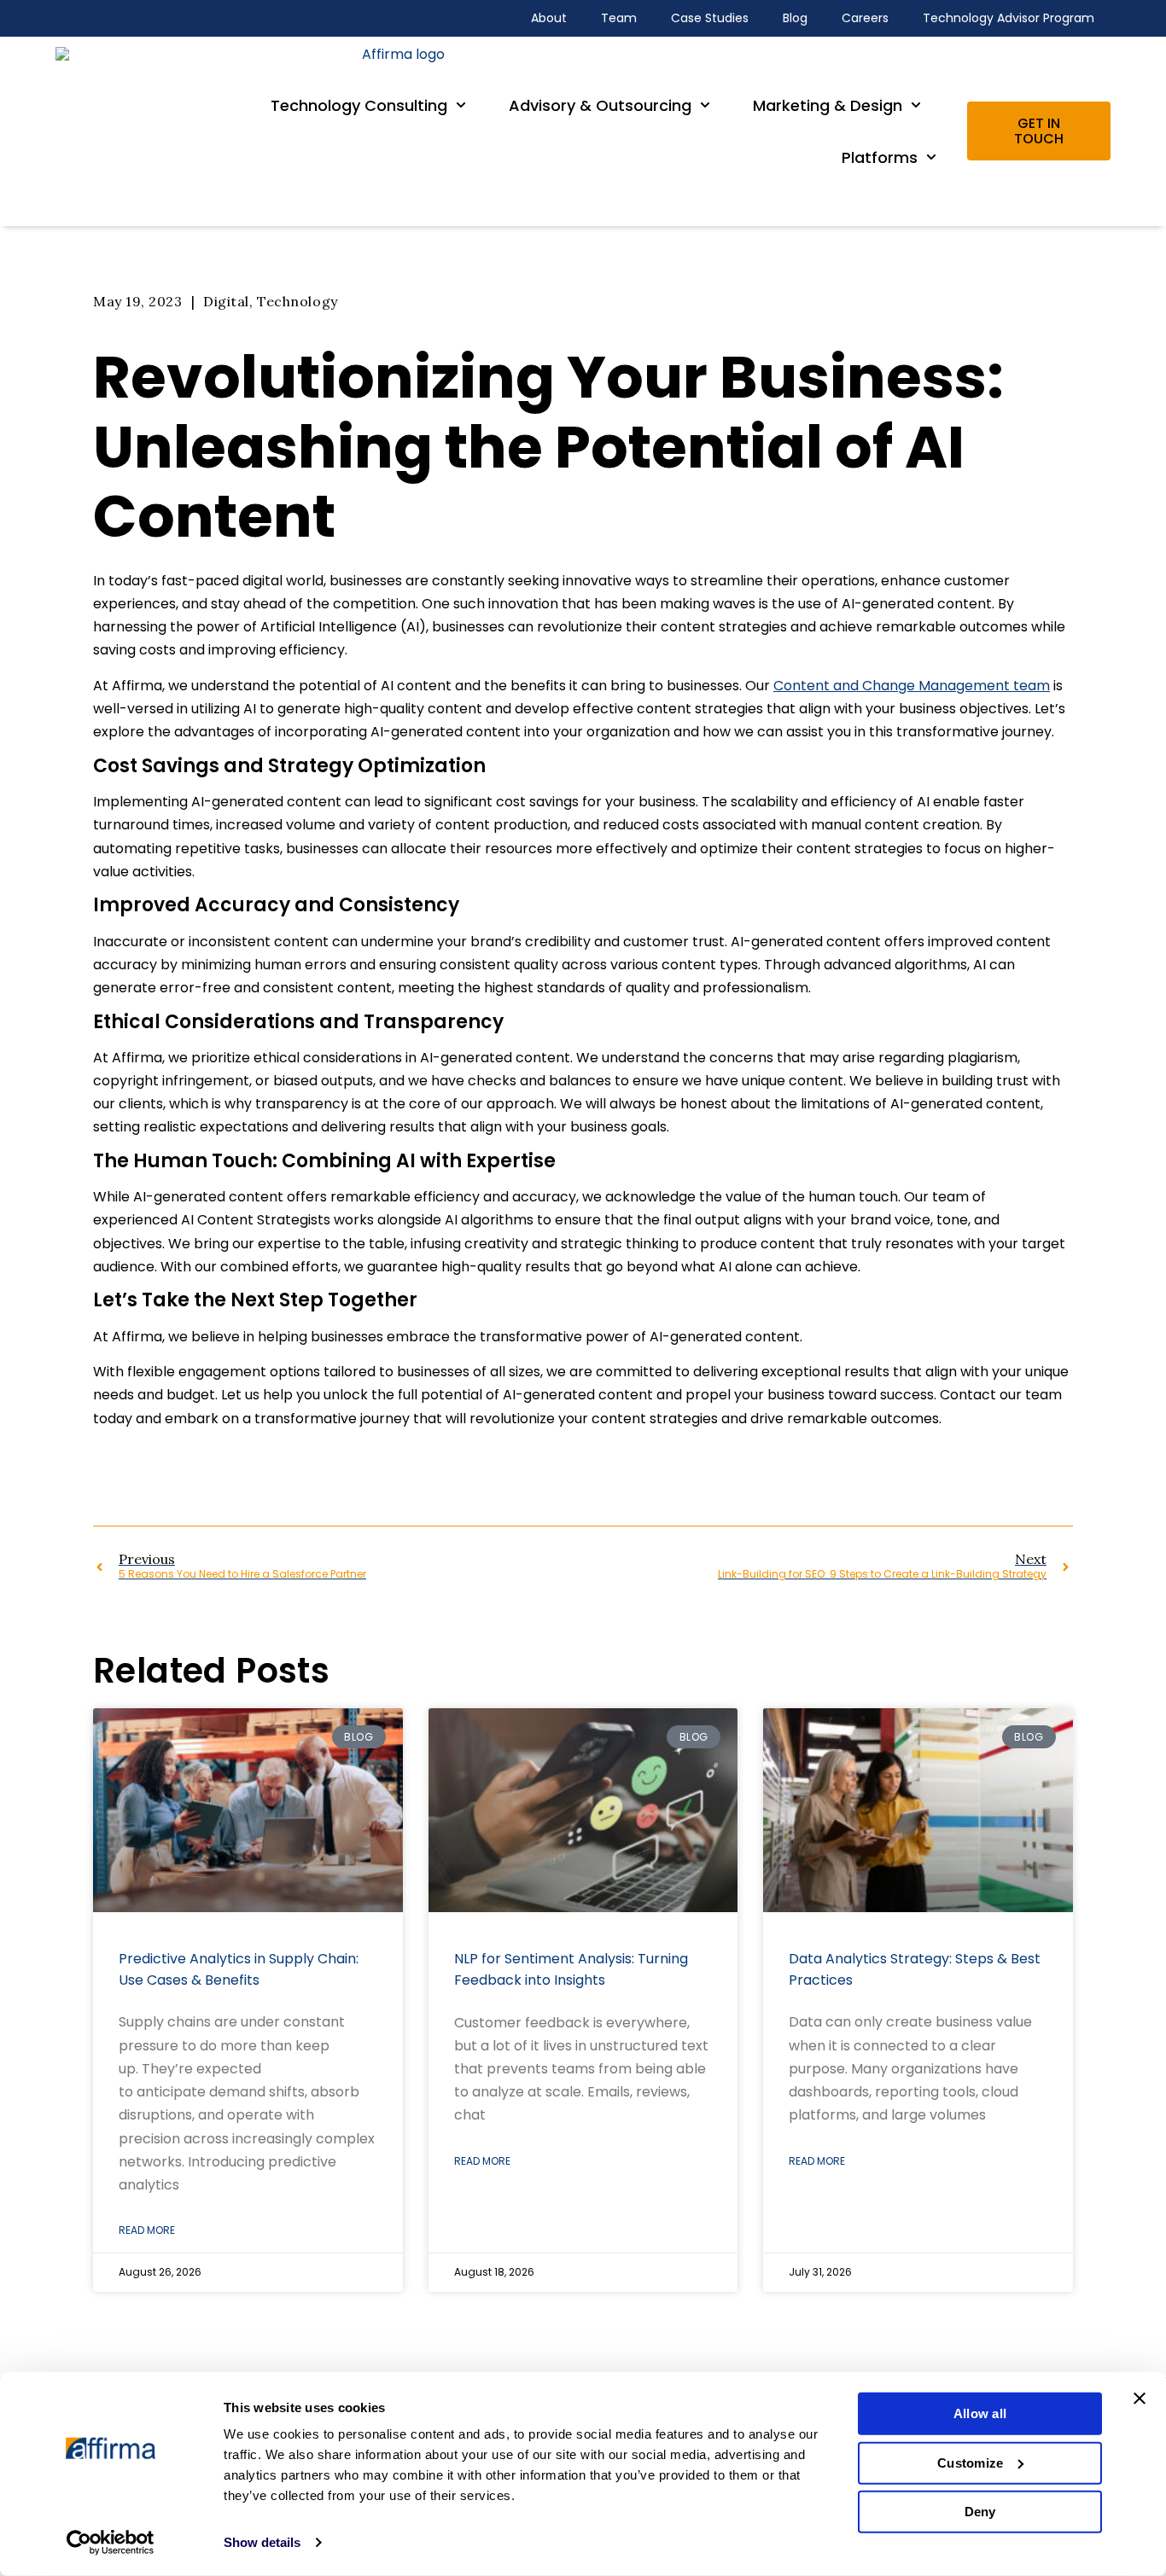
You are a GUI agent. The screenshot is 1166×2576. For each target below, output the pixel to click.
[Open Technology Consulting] (461, 105)
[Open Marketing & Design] (916, 105)
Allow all (980, 2413)
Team (619, 18)
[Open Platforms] (931, 157)
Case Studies (710, 18)
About (549, 18)
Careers (865, 18)
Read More (147, 2230)
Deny (980, 2512)
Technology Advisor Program (1009, 18)
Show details (262, 2542)
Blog (795, 18)
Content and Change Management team (912, 686)
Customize (970, 2462)
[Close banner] (1140, 2399)
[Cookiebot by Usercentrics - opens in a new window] (111, 2543)
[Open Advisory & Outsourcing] (705, 105)
